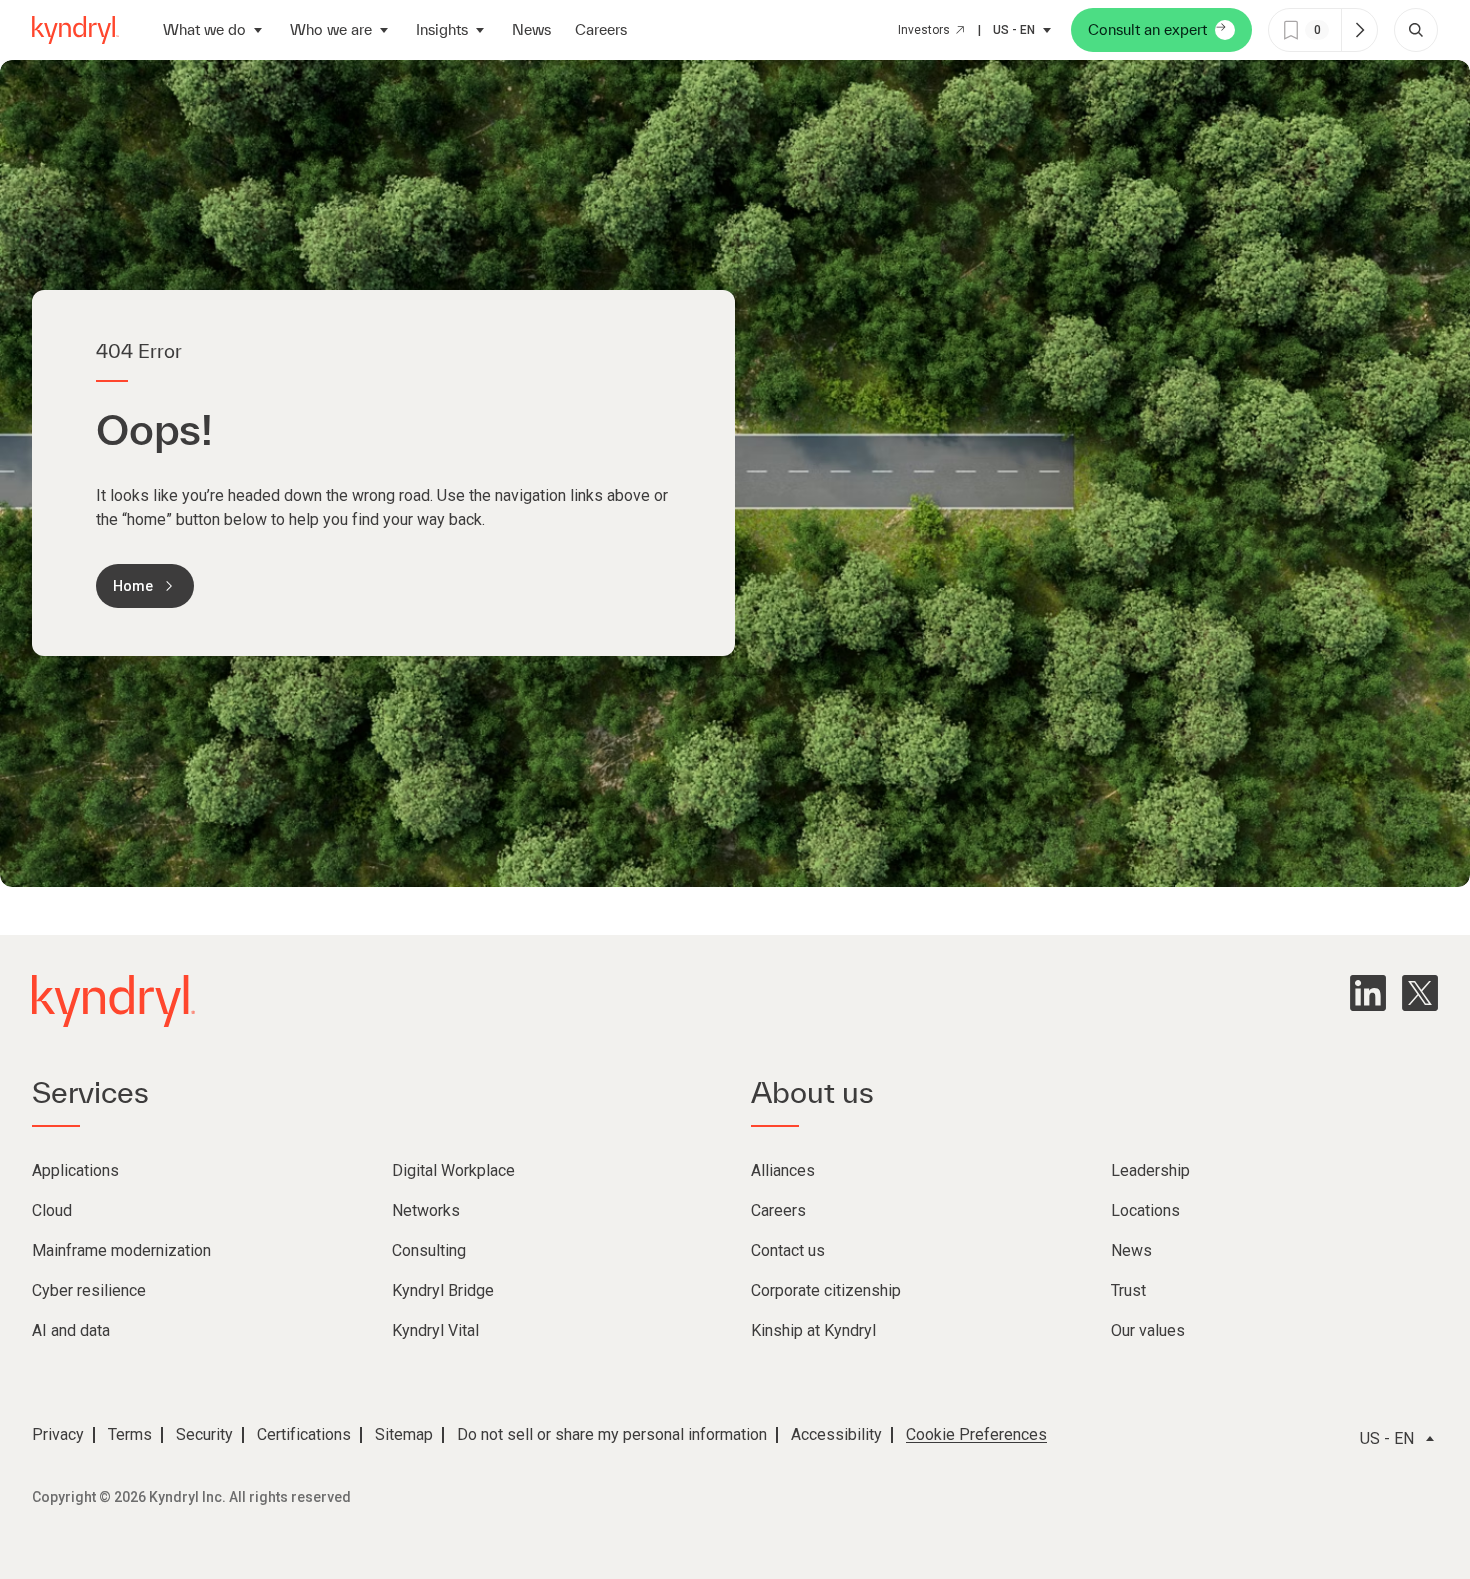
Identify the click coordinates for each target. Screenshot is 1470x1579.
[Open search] (1416, 30)
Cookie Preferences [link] (976, 1434)
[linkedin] (1368, 993)
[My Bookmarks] (1359, 30)
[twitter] (1420, 993)
